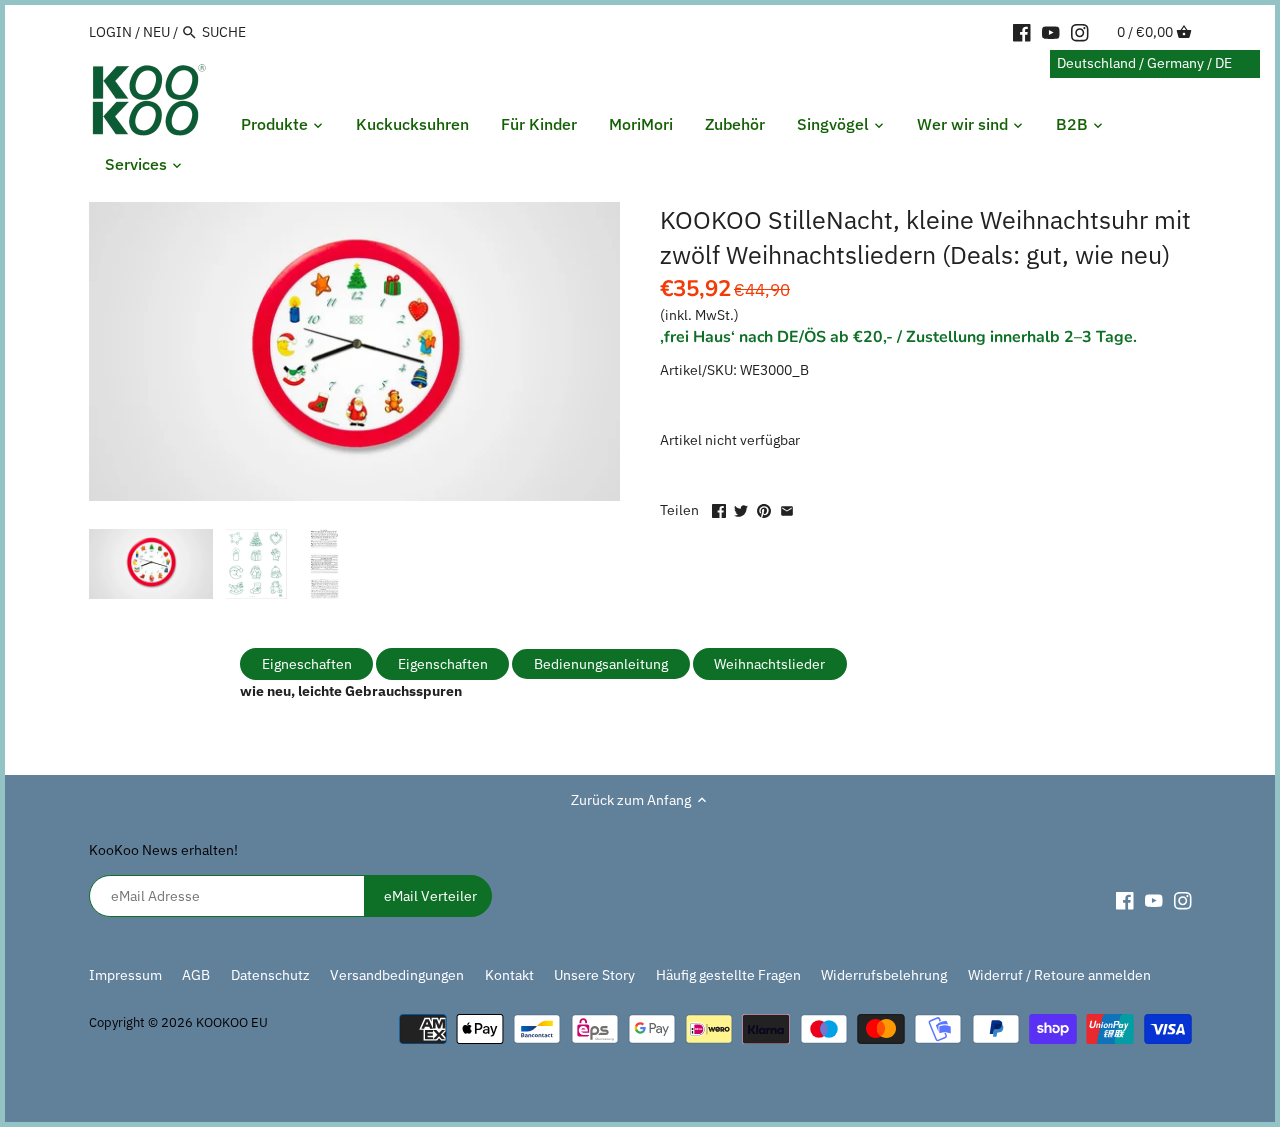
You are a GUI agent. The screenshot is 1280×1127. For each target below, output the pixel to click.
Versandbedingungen (397, 975)
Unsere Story (594, 975)
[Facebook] (1022, 31)
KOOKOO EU (232, 1022)
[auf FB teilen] (719, 508)
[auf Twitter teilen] (741, 508)
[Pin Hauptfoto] (764, 508)
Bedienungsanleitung (601, 664)
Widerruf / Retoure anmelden (1059, 975)
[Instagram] (1080, 31)
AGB (196, 975)
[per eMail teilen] (787, 508)
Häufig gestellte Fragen (728, 975)
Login (110, 32)
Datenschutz (272, 975)
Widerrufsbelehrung (884, 975)
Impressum (125, 975)
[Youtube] (1051, 31)
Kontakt (509, 975)
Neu (156, 32)
